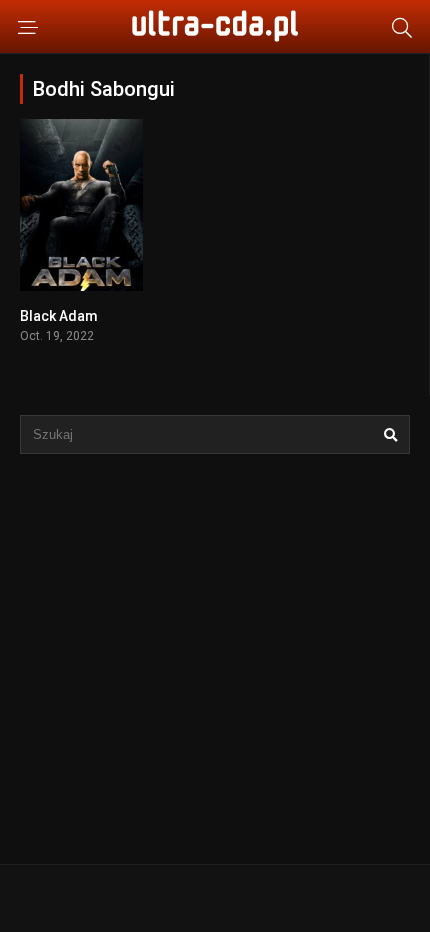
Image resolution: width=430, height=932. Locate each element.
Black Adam (59, 316)
